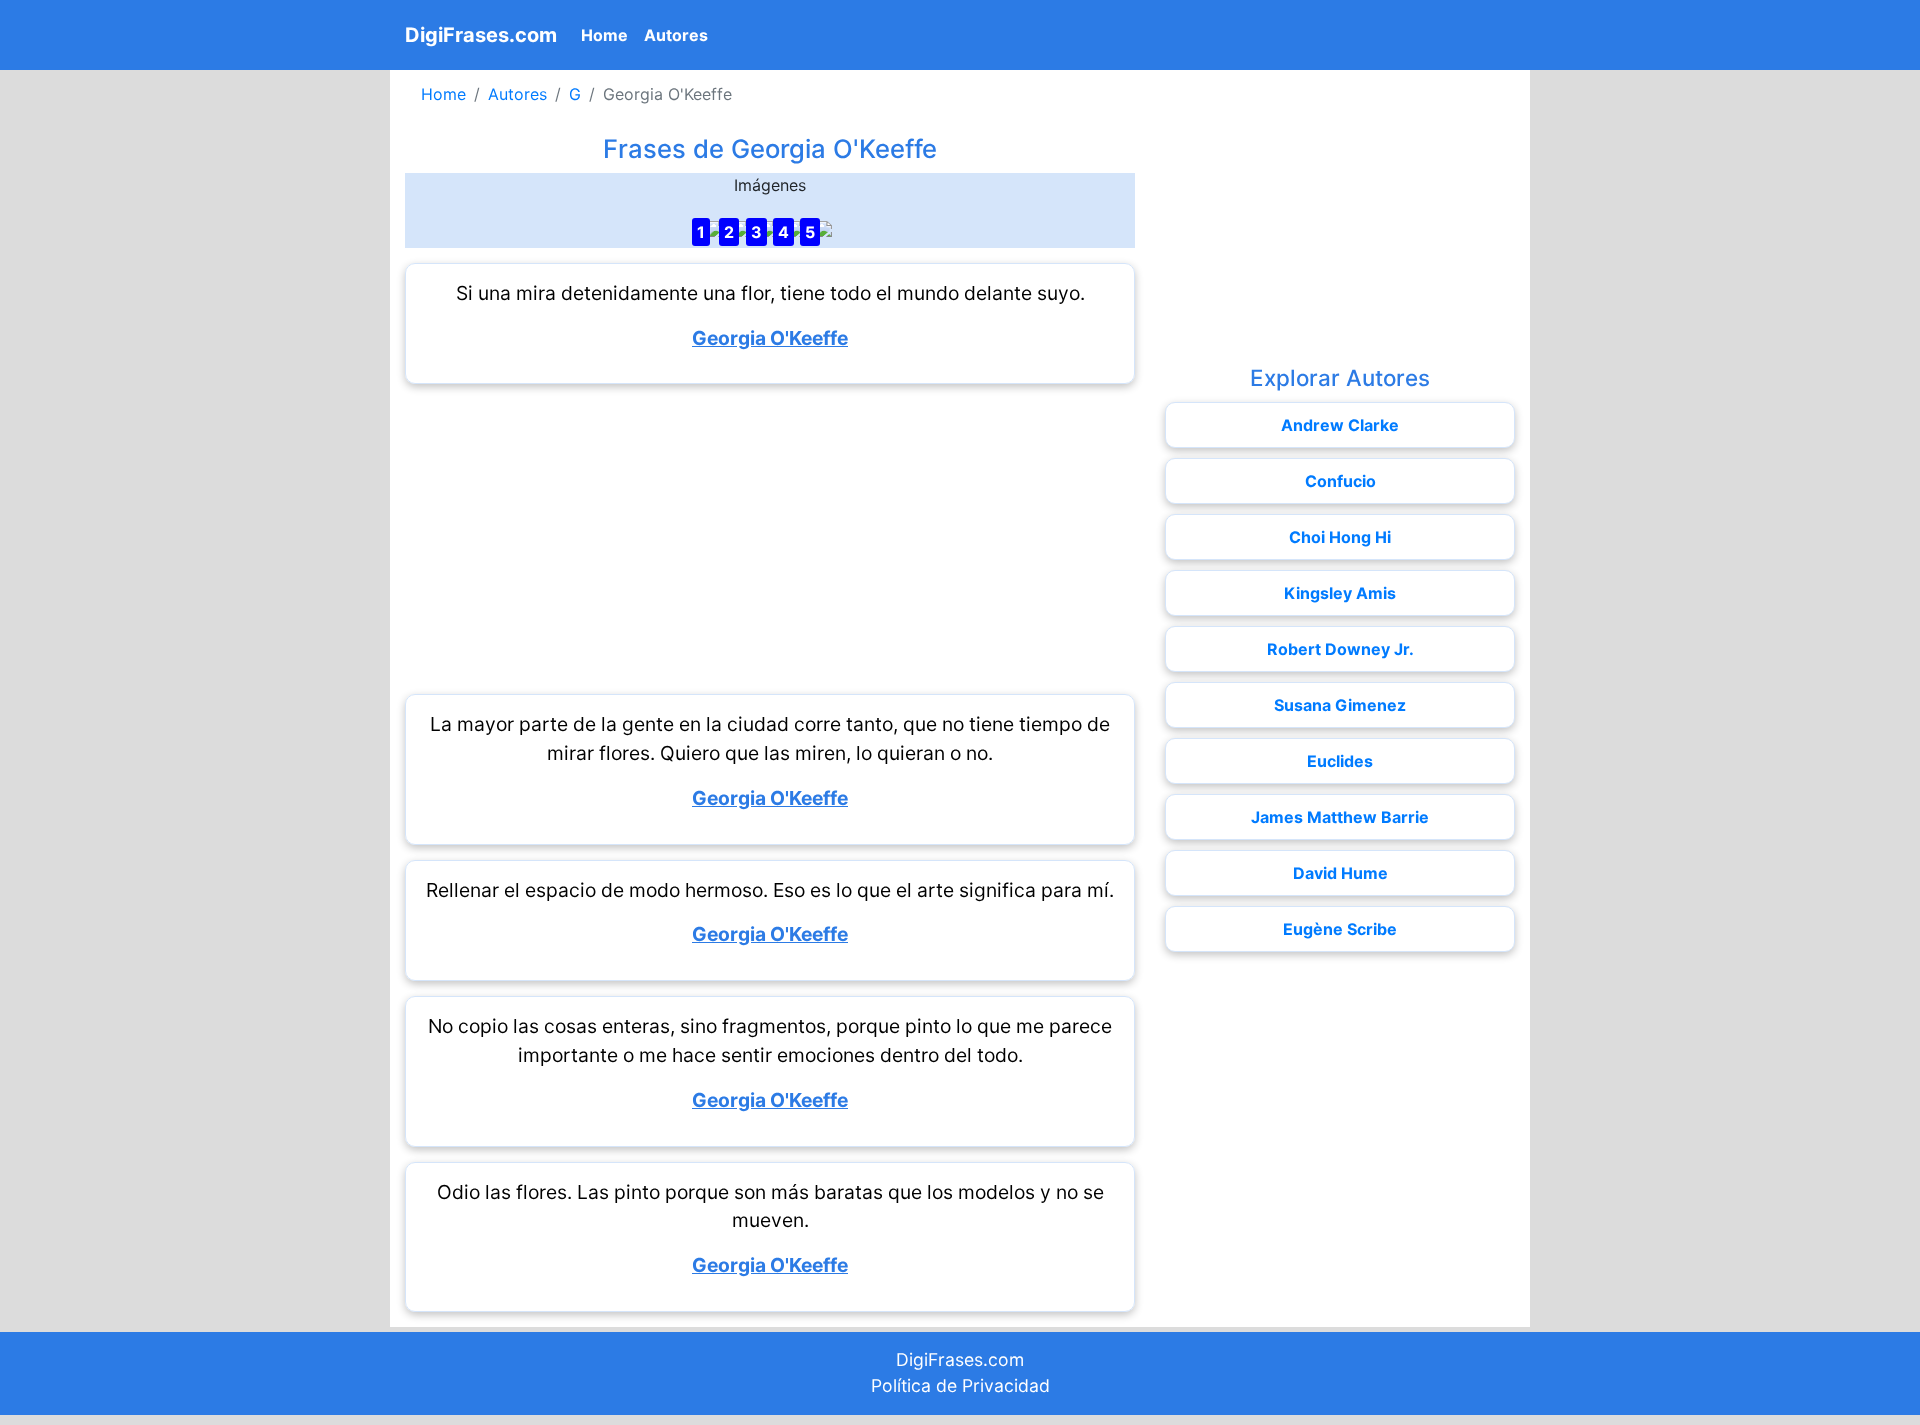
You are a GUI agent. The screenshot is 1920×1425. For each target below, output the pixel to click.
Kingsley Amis (1340, 593)
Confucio (1340, 481)
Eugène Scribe (1340, 929)
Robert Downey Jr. (1340, 649)
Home (608, 34)
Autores (676, 35)
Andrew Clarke (1340, 425)
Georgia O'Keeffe (770, 338)
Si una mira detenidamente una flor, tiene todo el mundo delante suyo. (770, 293)
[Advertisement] (770, 539)
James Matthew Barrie (1340, 817)
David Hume (1340, 873)
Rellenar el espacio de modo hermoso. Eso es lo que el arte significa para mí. (770, 890)
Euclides (1340, 761)
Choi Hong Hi (1340, 537)
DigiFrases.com (481, 35)
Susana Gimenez (1340, 705)
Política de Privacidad (960, 1385)
